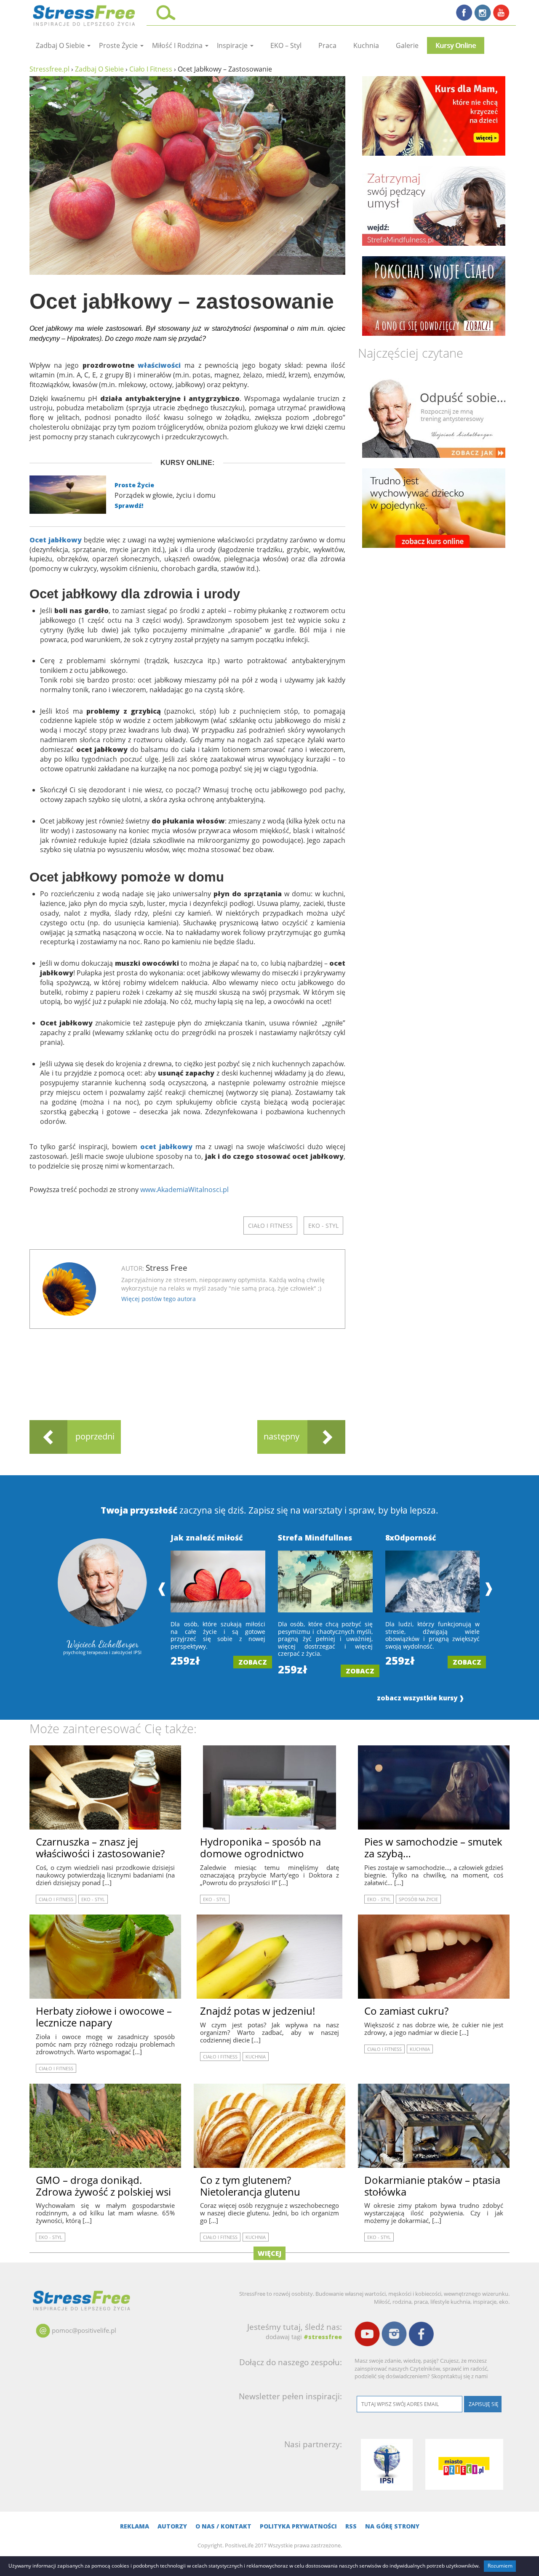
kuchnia (366, 45)
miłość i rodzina (178, 45)
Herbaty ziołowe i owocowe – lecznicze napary (104, 2017)
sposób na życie (418, 1899)
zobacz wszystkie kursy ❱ (421, 1698)
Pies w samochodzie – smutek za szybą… (433, 1847)
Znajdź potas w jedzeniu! (257, 2011)
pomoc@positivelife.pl (84, 2330)
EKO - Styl (323, 1226)
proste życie (119, 45)
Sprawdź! (129, 506)
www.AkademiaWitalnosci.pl (184, 1190)
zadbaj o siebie (61, 45)
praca (327, 45)
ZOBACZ (253, 1662)
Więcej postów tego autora (159, 1299)
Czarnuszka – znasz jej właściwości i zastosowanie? (100, 1847)
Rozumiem (500, 2566)
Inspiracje (233, 45)
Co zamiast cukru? (406, 2011)
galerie (407, 45)
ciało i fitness (270, 1226)
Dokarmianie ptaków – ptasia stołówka (432, 2186)
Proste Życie (134, 485)
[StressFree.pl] (85, 14)
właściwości (159, 365)
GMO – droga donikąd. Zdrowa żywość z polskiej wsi (103, 2186)
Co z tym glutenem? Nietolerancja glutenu (250, 2186)
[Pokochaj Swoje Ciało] (434, 296)
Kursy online (456, 45)
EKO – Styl (286, 45)
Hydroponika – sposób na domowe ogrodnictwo (260, 1847)
